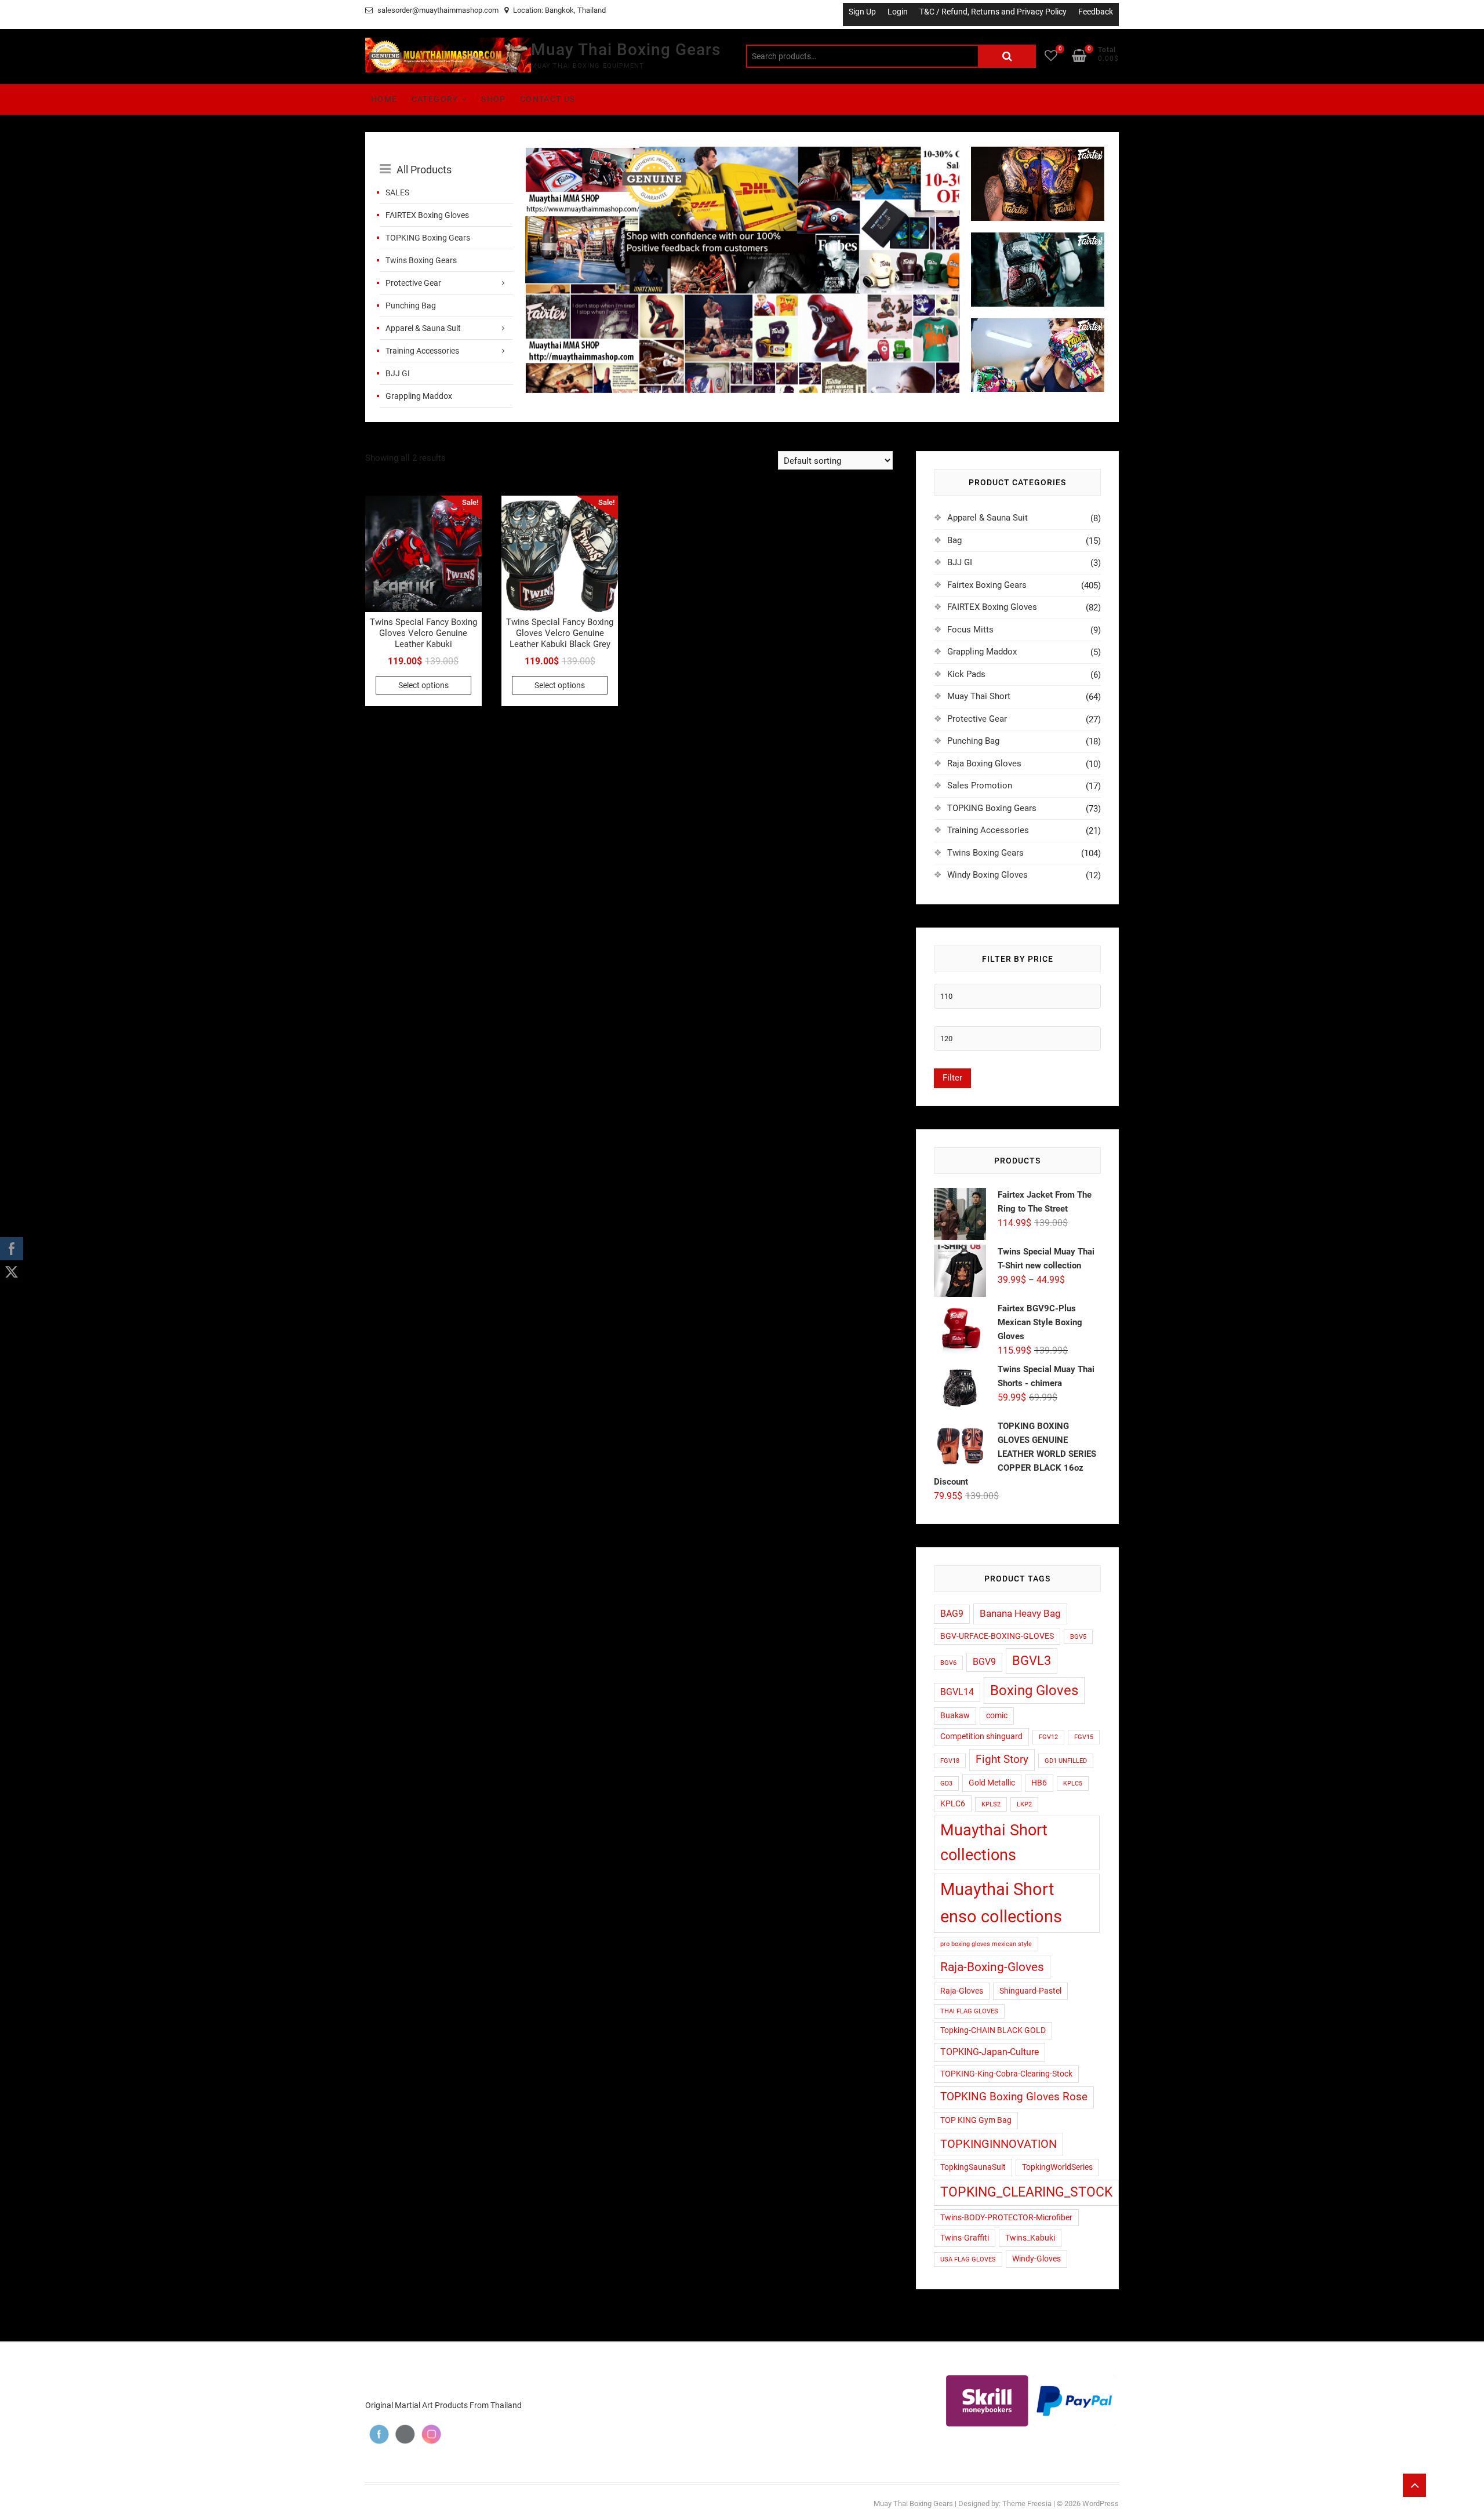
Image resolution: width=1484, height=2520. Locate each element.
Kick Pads (966, 674)
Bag (954, 540)
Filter (952, 1078)
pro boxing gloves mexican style (986, 1944)
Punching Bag (411, 306)
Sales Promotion (980, 786)
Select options (423, 685)
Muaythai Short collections (994, 1843)
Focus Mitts (970, 630)
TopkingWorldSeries (1057, 2167)
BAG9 (952, 1614)
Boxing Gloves (1034, 1690)
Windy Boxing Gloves (987, 875)
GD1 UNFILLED (1066, 1761)
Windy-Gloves (1036, 2259)
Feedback (1096, 12)
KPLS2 (991, 1804)
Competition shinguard (981, 1736)
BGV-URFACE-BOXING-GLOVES (997, 1636)
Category (435, 99)
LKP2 (1024, 1804)
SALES (397, 192)
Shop (494, 99)
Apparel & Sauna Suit (423, 328)
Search (1007, 56)
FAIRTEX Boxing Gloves (427, 215)
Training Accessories (422, 351)
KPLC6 (953, 1803)
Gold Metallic (992, 1783)
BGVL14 (957, 1692)
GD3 (946, 1783)
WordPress (1101, 2503)
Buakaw (955, 1715)
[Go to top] (1414, 2485)
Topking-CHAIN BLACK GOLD (993, 2030)
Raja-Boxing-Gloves (992, 1967)
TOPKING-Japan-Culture (990, 2052)
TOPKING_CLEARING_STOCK (1026, 2192)
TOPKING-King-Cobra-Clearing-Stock (1006, 2074)
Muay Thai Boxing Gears (626, 50)
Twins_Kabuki (1030, 2238)
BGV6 (948, 1663)
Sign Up (862, 12)
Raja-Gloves (962, 1991)
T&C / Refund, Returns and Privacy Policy (993, 12)
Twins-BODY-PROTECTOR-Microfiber (1006, 2217)
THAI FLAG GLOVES (969, 2011)
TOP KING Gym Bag (976, 2120)
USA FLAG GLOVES (968, 2259)
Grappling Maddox (419, 396)
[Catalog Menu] (446, 157)
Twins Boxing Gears (421, 260)
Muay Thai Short (979, 696)
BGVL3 (1032, 1660)
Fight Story (1002, 1759)
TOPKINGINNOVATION (999, 2144)
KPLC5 (1073, 1783)
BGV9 (984, 1662)
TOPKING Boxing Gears (428, 238)
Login (898, 12)
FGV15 (1084, 1737)
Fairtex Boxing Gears (987, 585)
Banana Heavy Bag (1020, 1613)
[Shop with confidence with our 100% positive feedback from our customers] (742, 154)
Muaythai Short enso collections (1001, 1903)
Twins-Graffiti (965, 2238)
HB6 (1039, 1783)
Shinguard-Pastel (1030, 1991)
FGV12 (1048, 1737)
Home (384, 99)
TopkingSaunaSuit (973, 2167)
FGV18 (950, 1761)
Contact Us (548, 99)
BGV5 (1078, 1637)
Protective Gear (413, 283)
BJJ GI (398, 373)
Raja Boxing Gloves (984, 763)
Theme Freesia (1027, 2503)
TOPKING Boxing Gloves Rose (1014, 2097)
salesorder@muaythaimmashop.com (437, 10)
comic (997, 1715)
